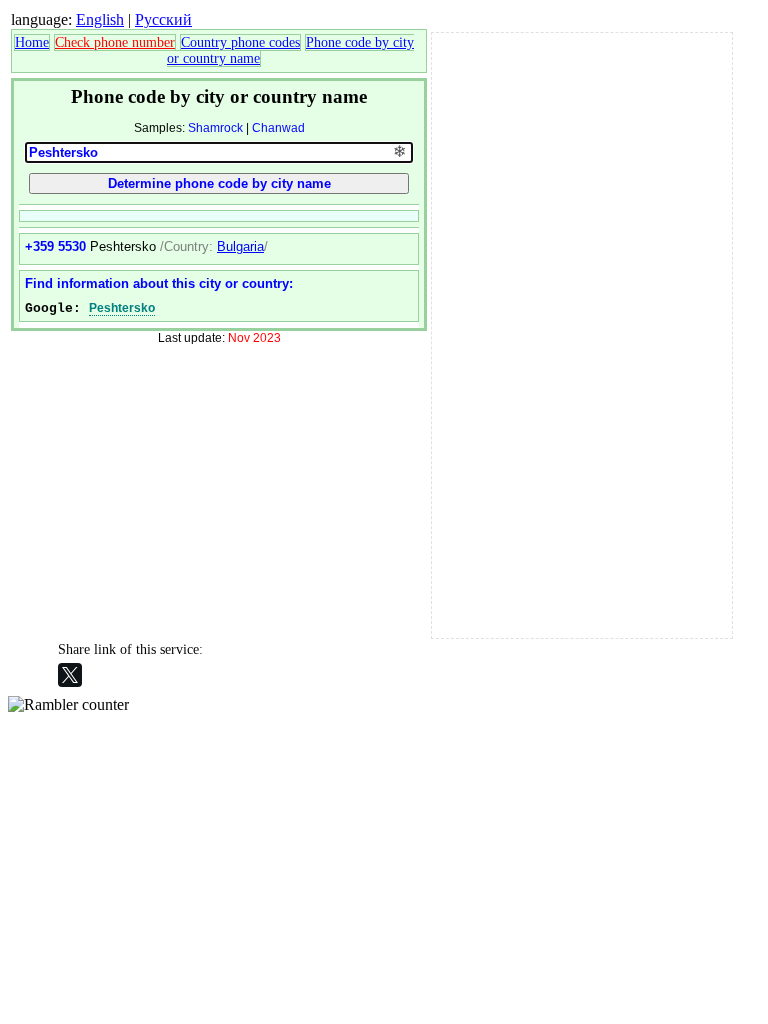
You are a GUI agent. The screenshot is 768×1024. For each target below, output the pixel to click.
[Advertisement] (582, 333)
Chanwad (278, 128)
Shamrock (215, 128)
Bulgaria (240, 246)
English (100, 19)
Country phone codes (240, 42)
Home (32, 42)
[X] (70, 675)
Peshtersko (122, 308)
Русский (163, 19)
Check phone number (115, 42)
